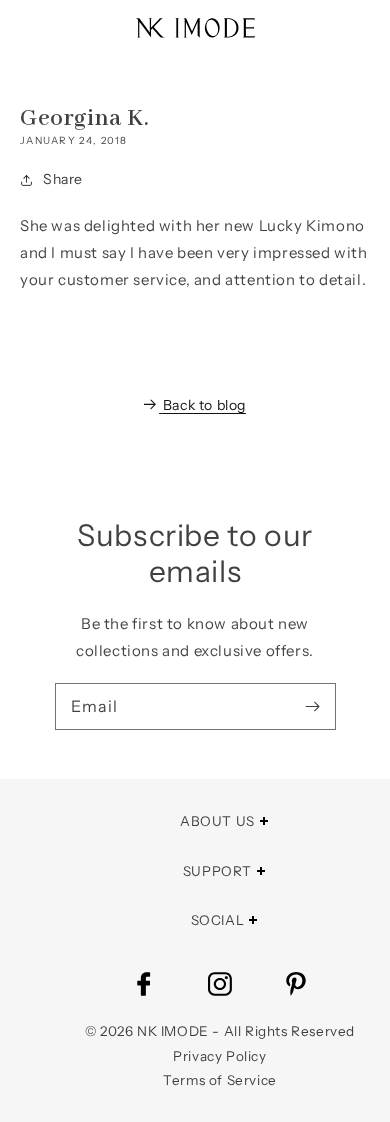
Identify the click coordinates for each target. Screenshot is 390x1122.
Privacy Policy (219, 1056)
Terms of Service (220, 1080)
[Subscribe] (313, 706)
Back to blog (204, 405)
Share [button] (63, 179)
